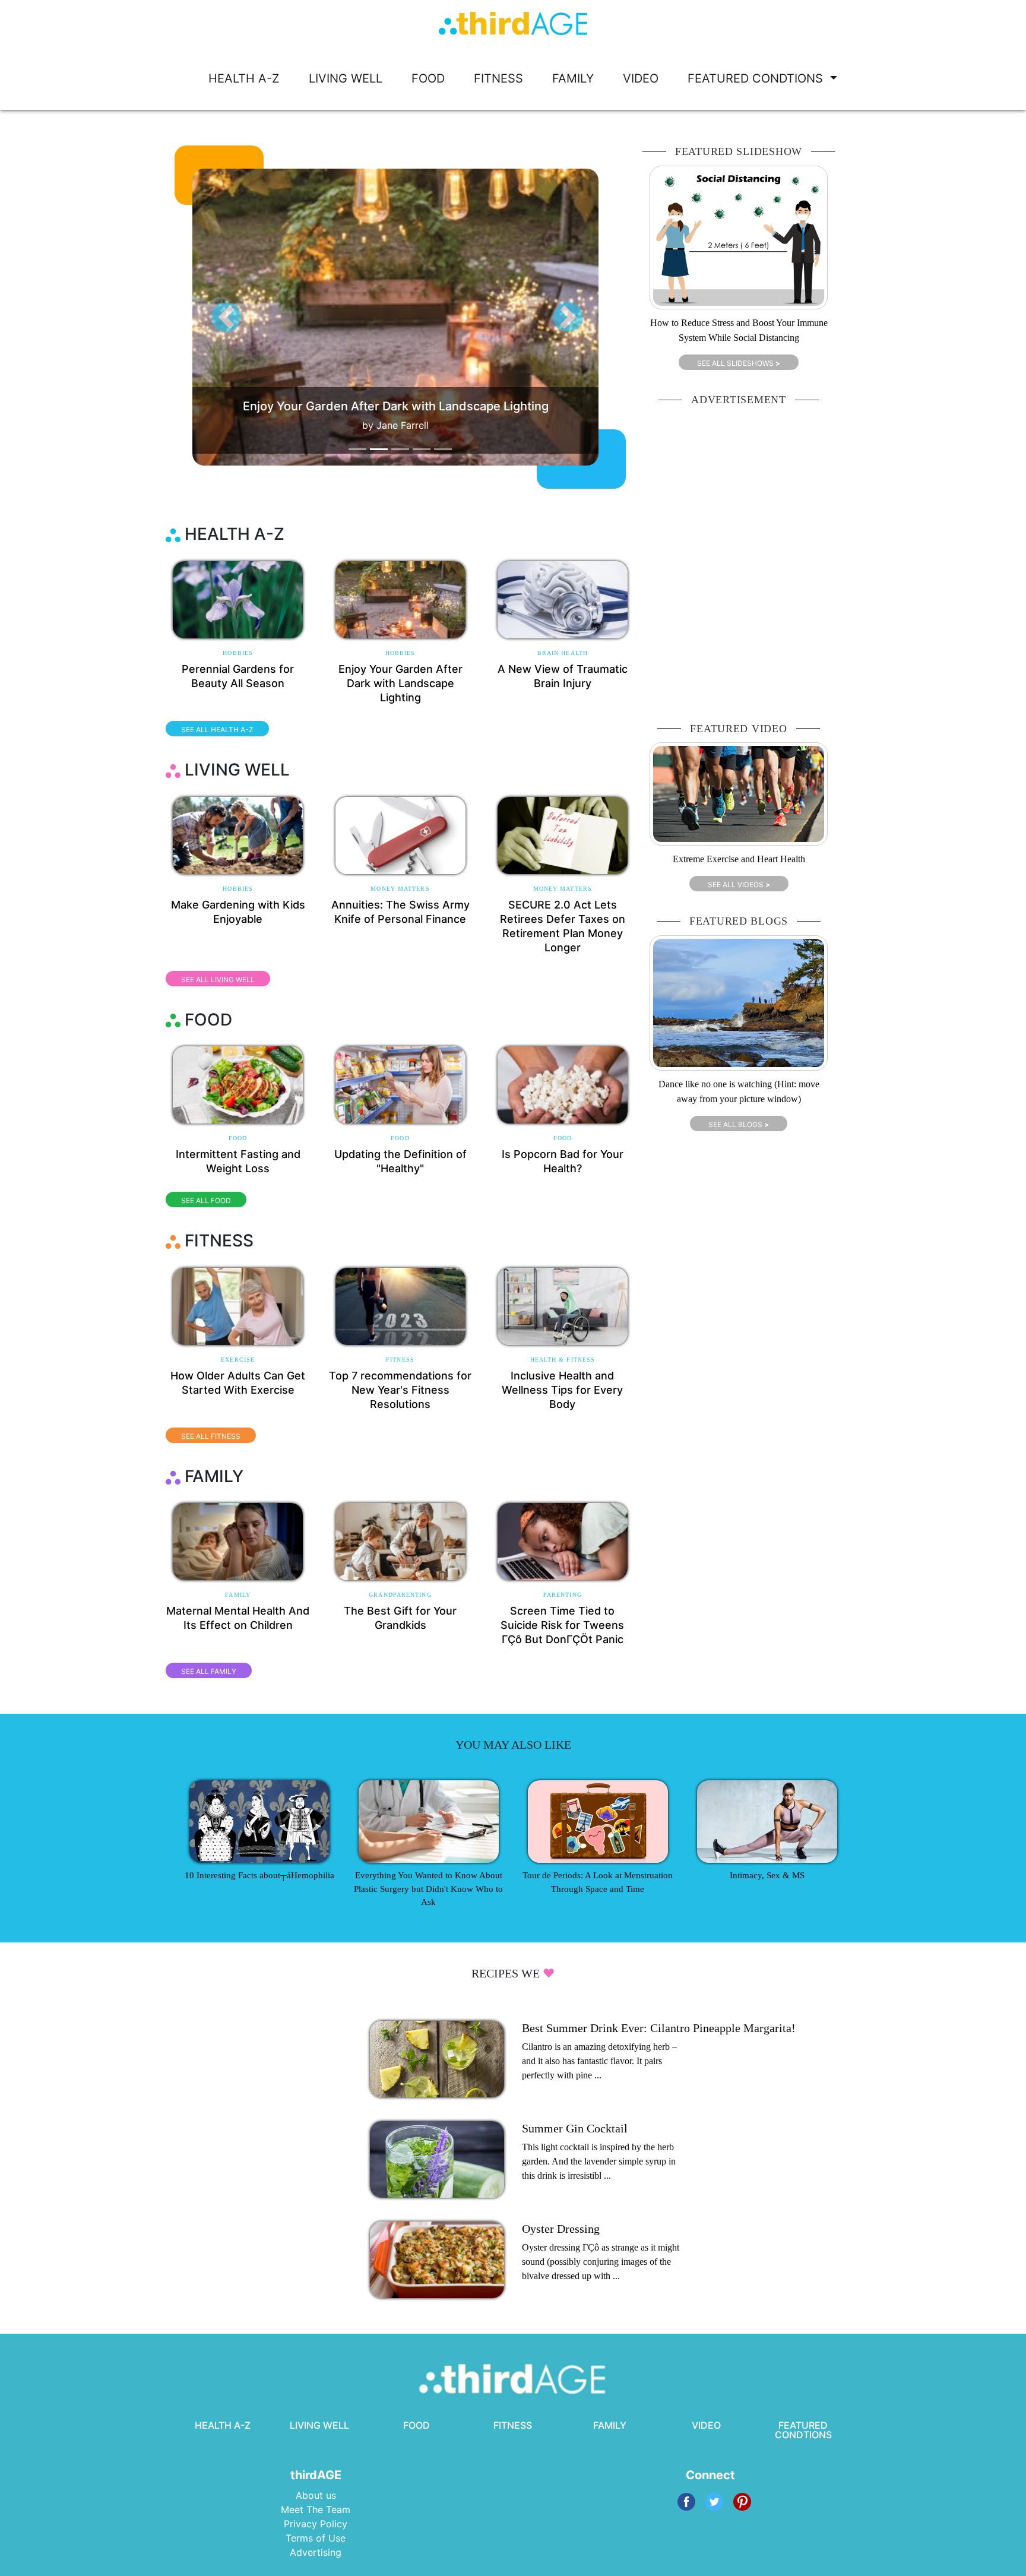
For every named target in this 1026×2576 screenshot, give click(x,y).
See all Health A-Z (217, 730)
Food (238, 1138)
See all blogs (739, 1124)
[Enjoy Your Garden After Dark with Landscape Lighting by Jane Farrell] (418, 317)
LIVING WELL (346, 78)
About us (316, 2495)
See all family (209, 1671)
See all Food (206, 1200)
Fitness (400, 1360)
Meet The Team (316, 2509)
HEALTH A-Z (244, 78)
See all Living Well (218, 980)
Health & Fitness (563, 1360)
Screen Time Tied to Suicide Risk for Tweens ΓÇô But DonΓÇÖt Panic (562, 1625)
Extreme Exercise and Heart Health (739, 859)
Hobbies (238, 653)
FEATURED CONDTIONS (757, 78)
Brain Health (563, 653)
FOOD (428, 78)
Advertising (316, 2552)
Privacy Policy (316, 2524)
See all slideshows (739, 363)
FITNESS (498, 78)
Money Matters (400, 889)
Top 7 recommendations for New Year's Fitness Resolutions (400, 1390)
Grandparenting (400, 1595)
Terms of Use (316, 2538)
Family (238, 1595)
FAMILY (573, 78)
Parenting (563, 1595)
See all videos (739, 884)
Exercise (238, 1360)
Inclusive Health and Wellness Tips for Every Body (562, 1390)
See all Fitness (211, 1436)
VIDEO (641, 78)
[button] (226, 317)
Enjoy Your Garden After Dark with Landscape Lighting (400, 683)
